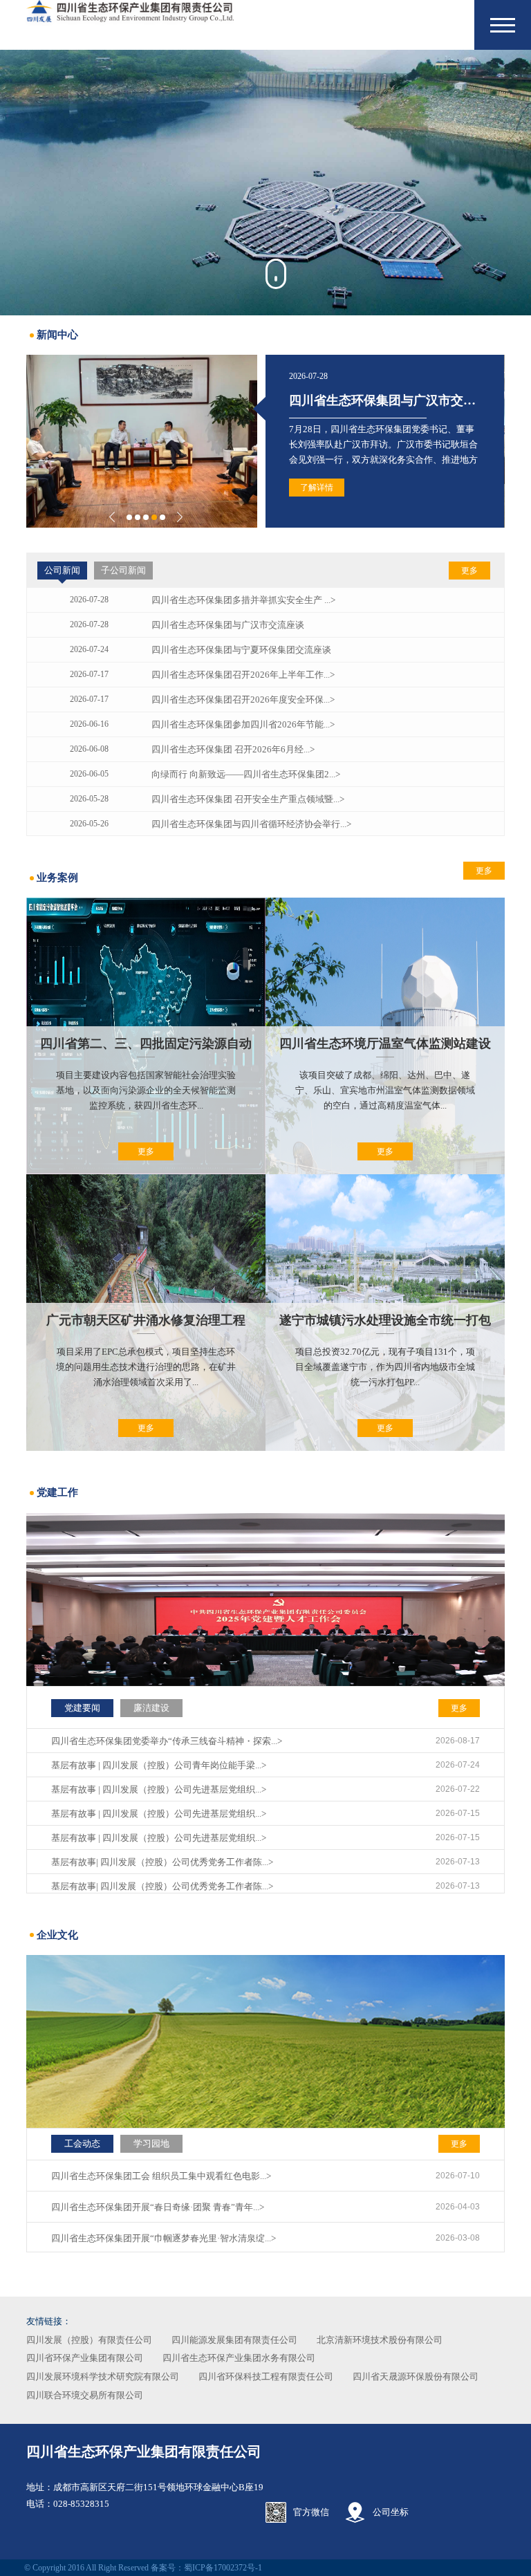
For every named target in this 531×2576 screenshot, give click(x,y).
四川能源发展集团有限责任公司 (234, 2340)
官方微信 (311, 2512)
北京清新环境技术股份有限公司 (380, 2340)
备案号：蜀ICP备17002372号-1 (206, 2568)
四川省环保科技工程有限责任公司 (266, 2376)
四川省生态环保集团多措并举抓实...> (391, 400)
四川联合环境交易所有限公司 (85, 2395)
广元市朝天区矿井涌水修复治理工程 (146, 1320)
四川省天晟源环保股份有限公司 (416, 2376)
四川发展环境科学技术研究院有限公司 (103, 2376)
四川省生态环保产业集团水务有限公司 (239, 2358)
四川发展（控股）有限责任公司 (89, 2340)
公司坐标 (391, 2512)
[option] (265, 183)
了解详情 (317, 488)
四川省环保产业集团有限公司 (85, 2358)
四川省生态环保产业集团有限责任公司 (144, 2452)
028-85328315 (81, 2504)
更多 (469, 571)
